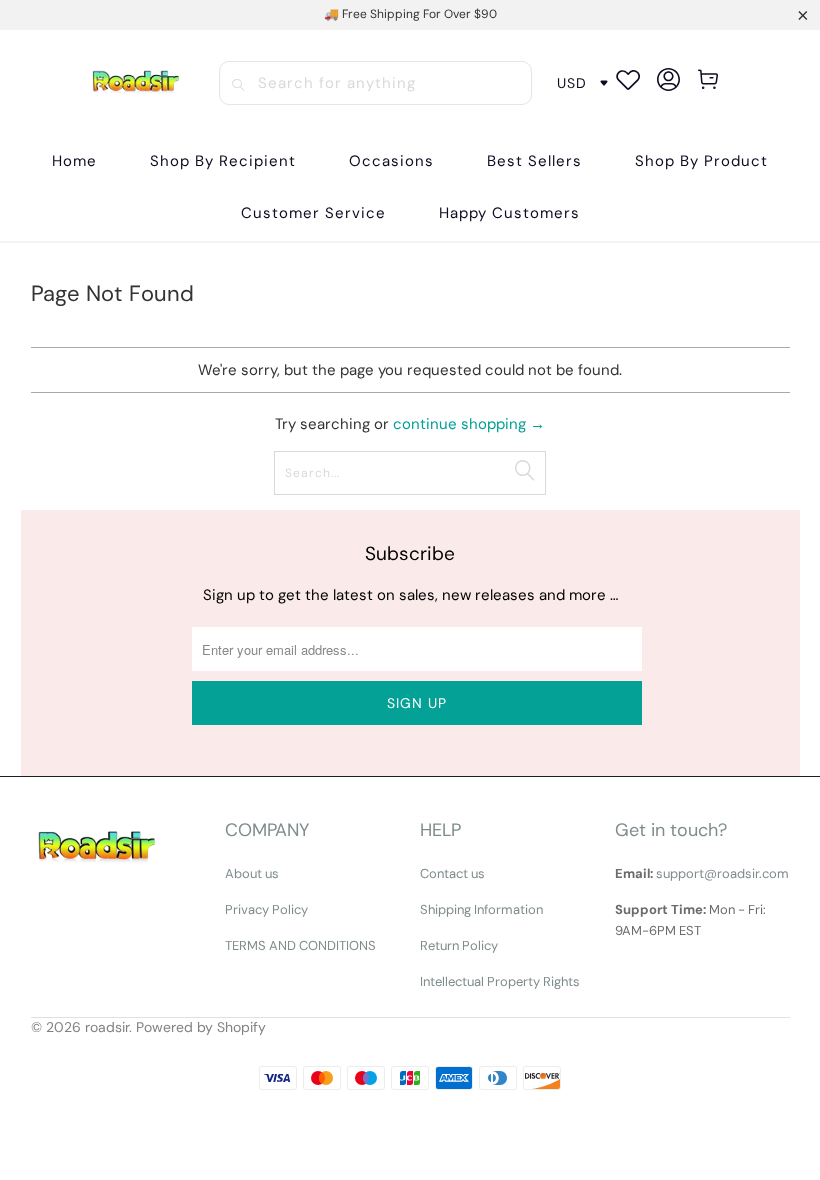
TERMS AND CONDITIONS (300, 945)
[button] (223, 161)
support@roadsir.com (722, 873)
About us (252, 873)
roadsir (107, 1027)
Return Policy (459, 945)
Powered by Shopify (201, 1027)
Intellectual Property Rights (500, 981)
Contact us (452, 873)
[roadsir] (135, 83)
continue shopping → (469, 424)
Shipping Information (481, 909)
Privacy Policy (266, 909)
